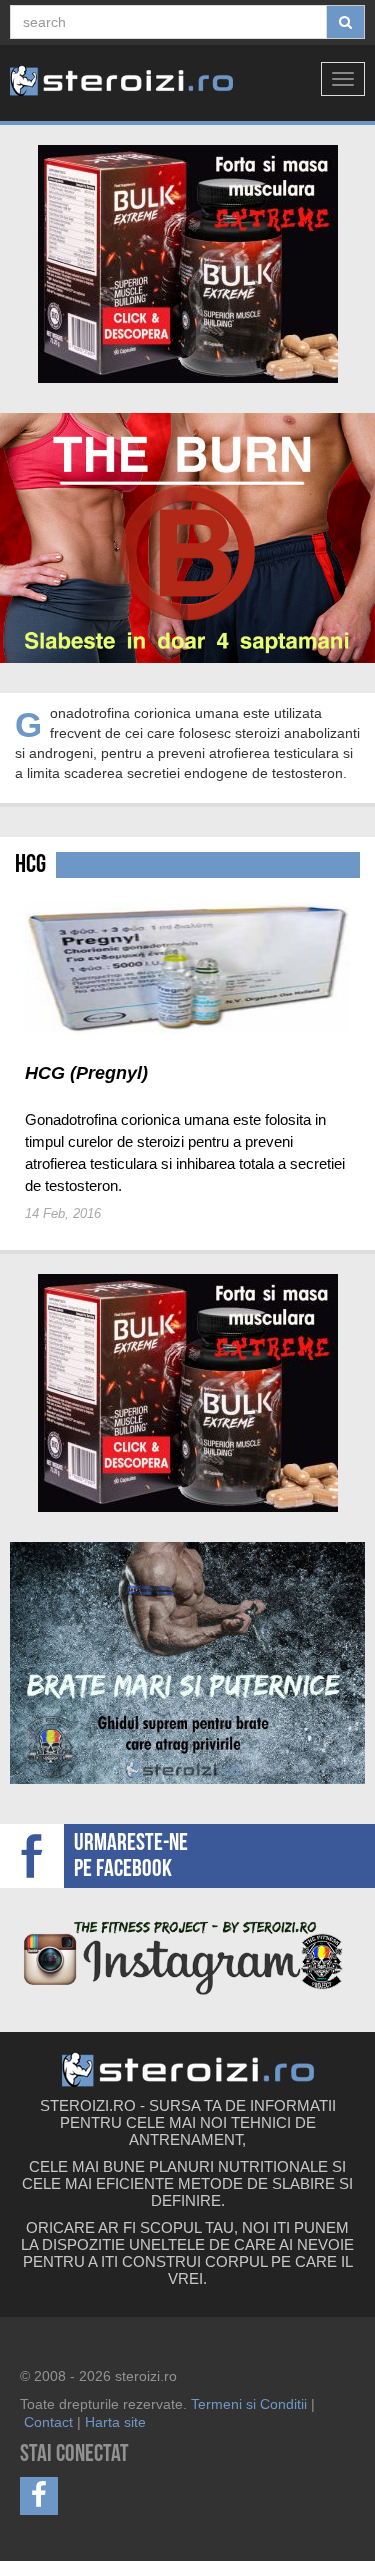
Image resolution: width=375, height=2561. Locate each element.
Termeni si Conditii (249, 2404)
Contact (48, 2422)
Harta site (115, 2422)
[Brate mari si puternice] (187, 1663)
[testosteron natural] (188, 264)
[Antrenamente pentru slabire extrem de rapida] (187, 538)
